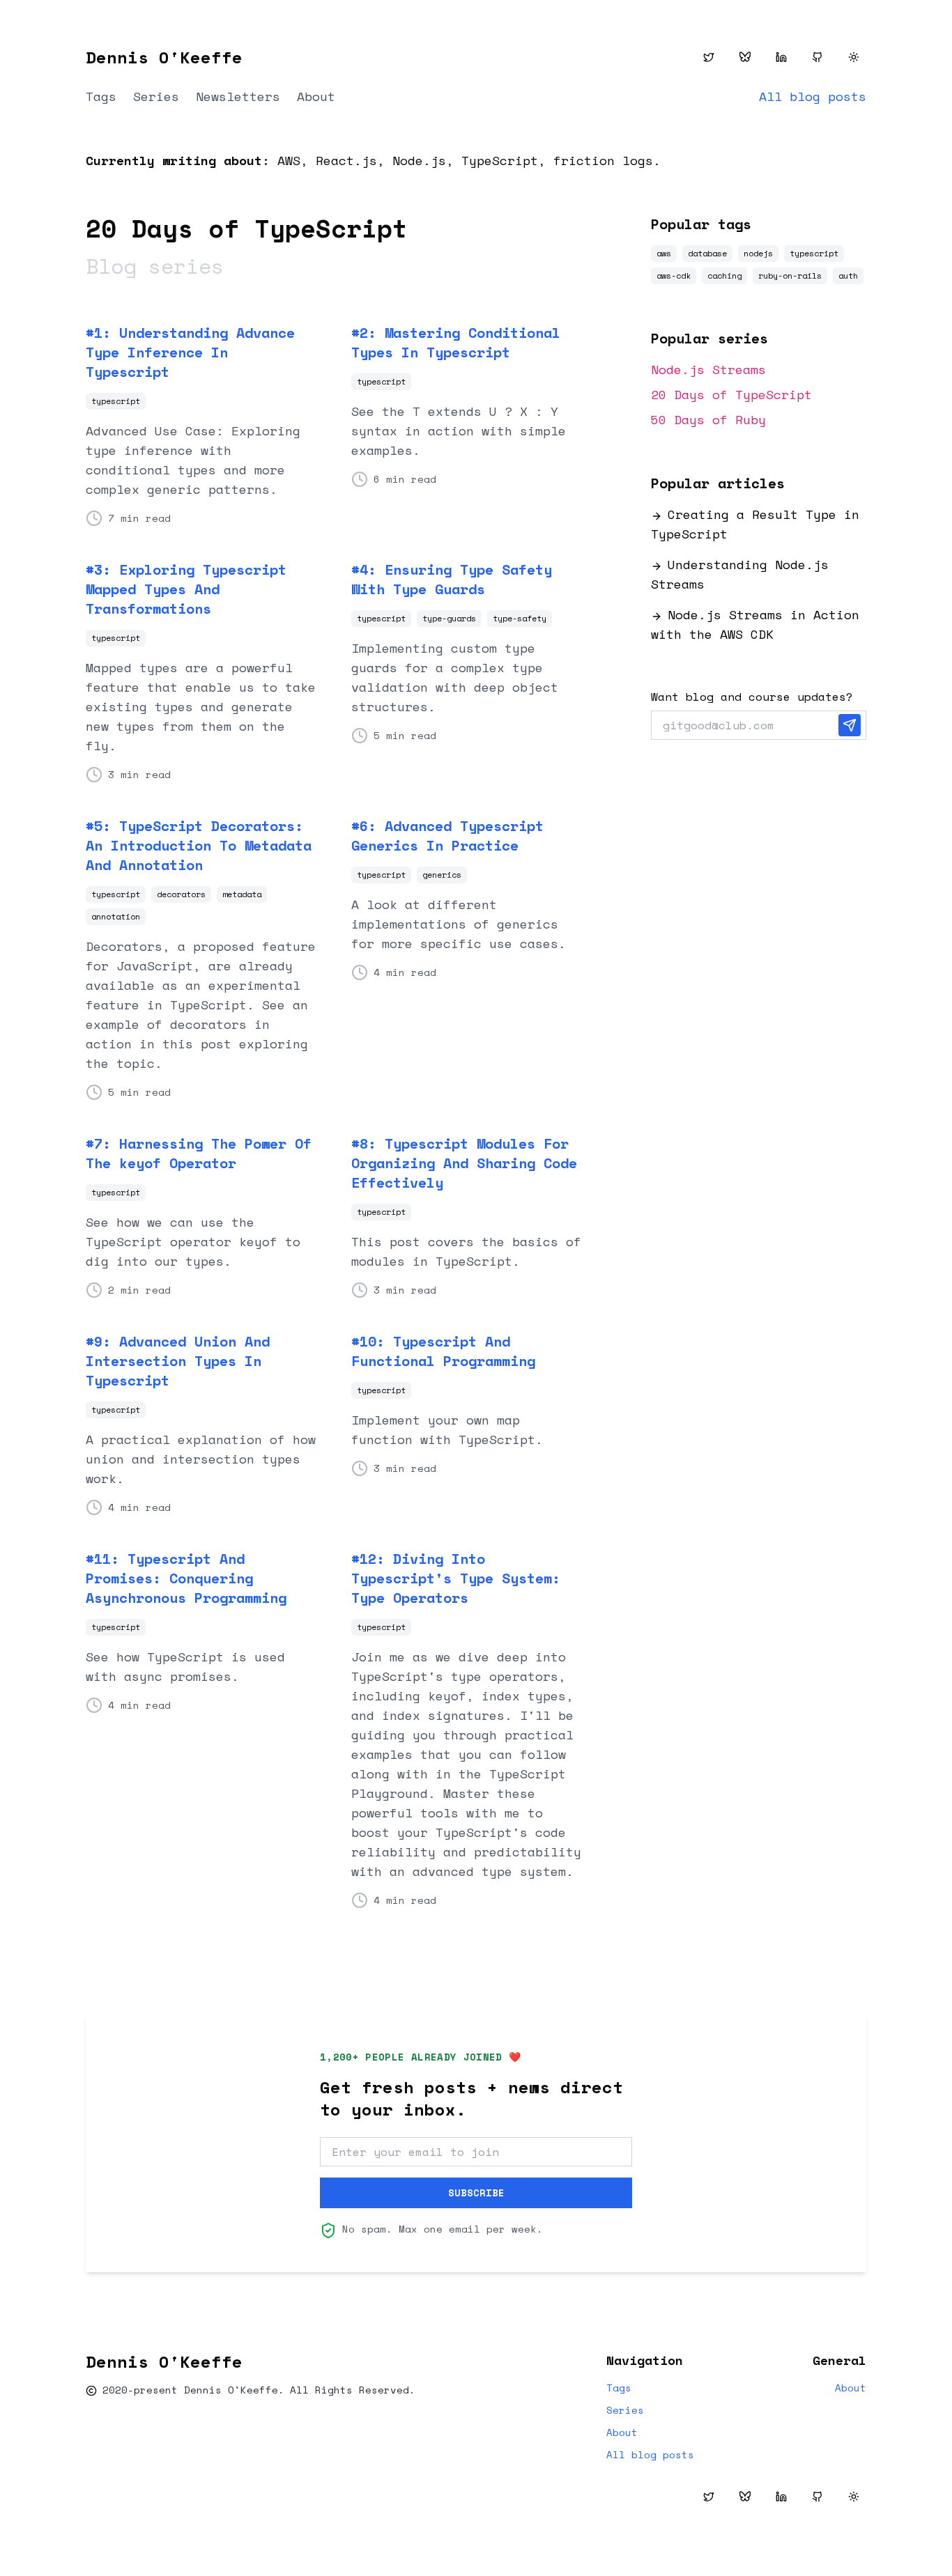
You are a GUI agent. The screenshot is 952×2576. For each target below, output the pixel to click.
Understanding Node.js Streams (740, 574)
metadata (242, 894)
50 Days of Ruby (708, 419)
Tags (101, 96)
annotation (116, 916)
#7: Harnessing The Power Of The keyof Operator (199, 1154)
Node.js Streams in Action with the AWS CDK (755, 624)
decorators (181, 894)
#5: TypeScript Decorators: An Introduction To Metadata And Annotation (199, 846)
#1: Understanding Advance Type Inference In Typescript (190, 352)
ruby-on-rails (790, 276)
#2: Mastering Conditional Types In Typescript (456, 343)
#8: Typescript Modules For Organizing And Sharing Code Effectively (464, 1163)
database (707, 253)
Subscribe (476, 2193)
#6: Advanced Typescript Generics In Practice (447, 836)
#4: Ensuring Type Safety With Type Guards (452, 580)
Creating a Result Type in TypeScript (755, 524)
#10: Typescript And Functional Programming (443, 1351)
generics (442, 875)
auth (848, 276)
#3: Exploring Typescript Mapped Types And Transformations (186, 589)
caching (724, 276)
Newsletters (238, 96)
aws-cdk (674, 276)
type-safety (520, 618)
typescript (116, 401)
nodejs (758, 253)
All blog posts (813, 96)
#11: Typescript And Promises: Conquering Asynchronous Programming (186, 1578)
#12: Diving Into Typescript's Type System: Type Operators (456, 1578)
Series (156, 96)
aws (664, 253)
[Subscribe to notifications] (850, 725)
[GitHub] (817, 57)
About (316, 96)
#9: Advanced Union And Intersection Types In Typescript (178, 1361)
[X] (709, 57)
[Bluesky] (745, 57)
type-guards (449, 618)
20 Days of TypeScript (731, 394)
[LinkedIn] (781, 57)
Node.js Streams (708, 369)
